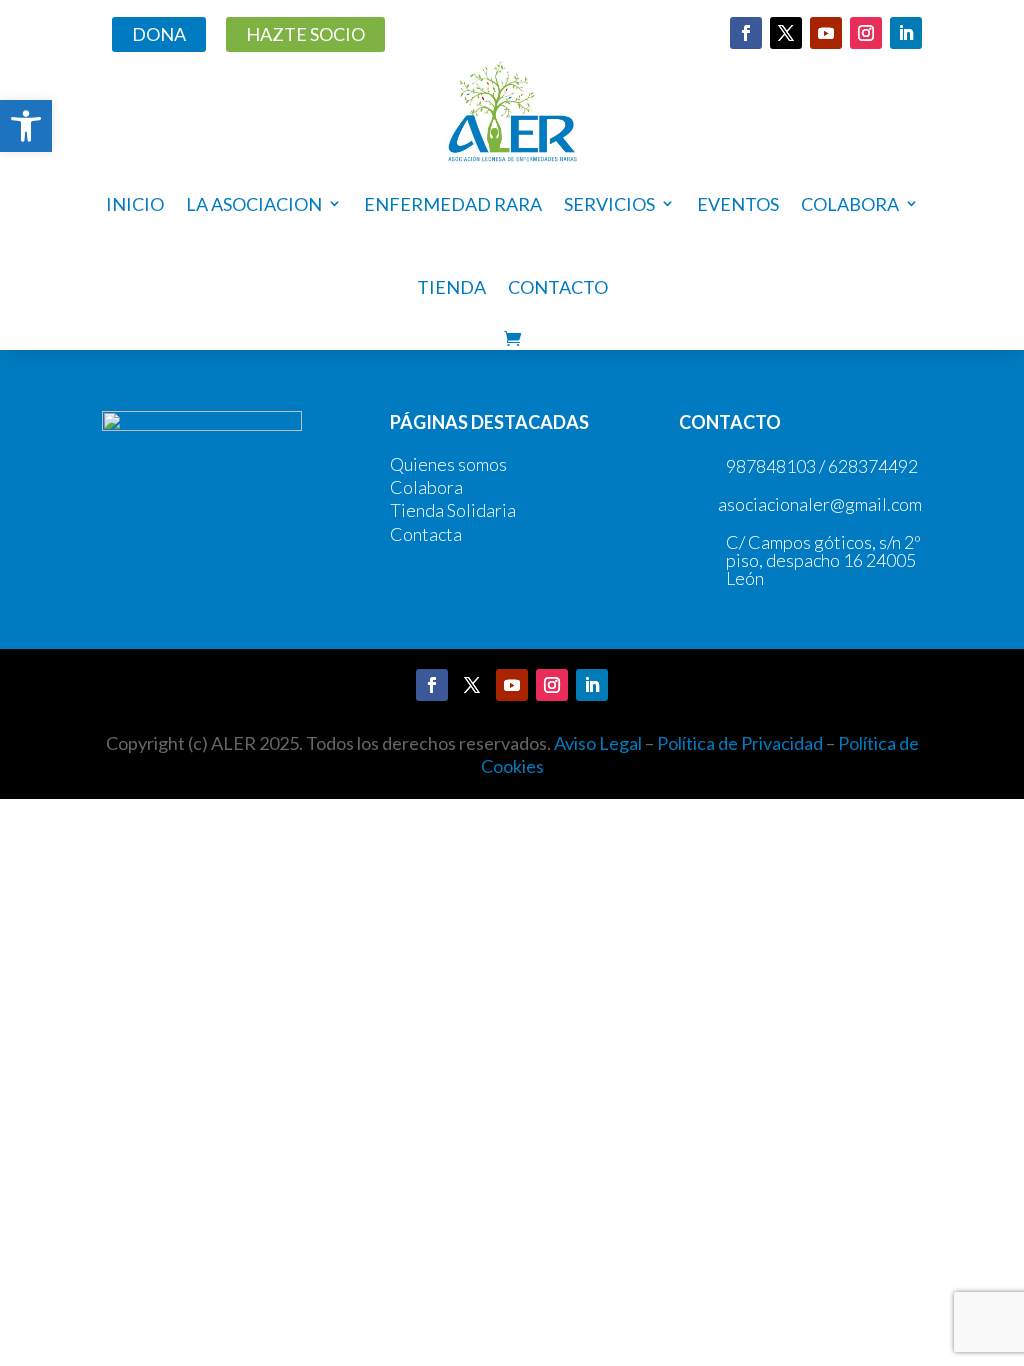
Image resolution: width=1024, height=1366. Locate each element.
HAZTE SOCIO (305, 34)
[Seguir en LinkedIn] (906, 33)
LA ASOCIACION (254, 204)
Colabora (426, 487)
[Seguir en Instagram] (866, 33)
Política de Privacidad (740, 743)
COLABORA (850, 204)
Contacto (558, 287)
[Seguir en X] (786, 33)
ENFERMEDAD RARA (453, 204)
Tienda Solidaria (453, 510)
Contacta (426, 534)
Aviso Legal (598, 743)
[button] (26, 126)
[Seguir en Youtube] (826, 33)
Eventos (738, 204)
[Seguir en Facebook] (746, 33)
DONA (159, 34)
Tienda (451, 287)
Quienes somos (448, 464)
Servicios (609, 204)
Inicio (135, 204)
